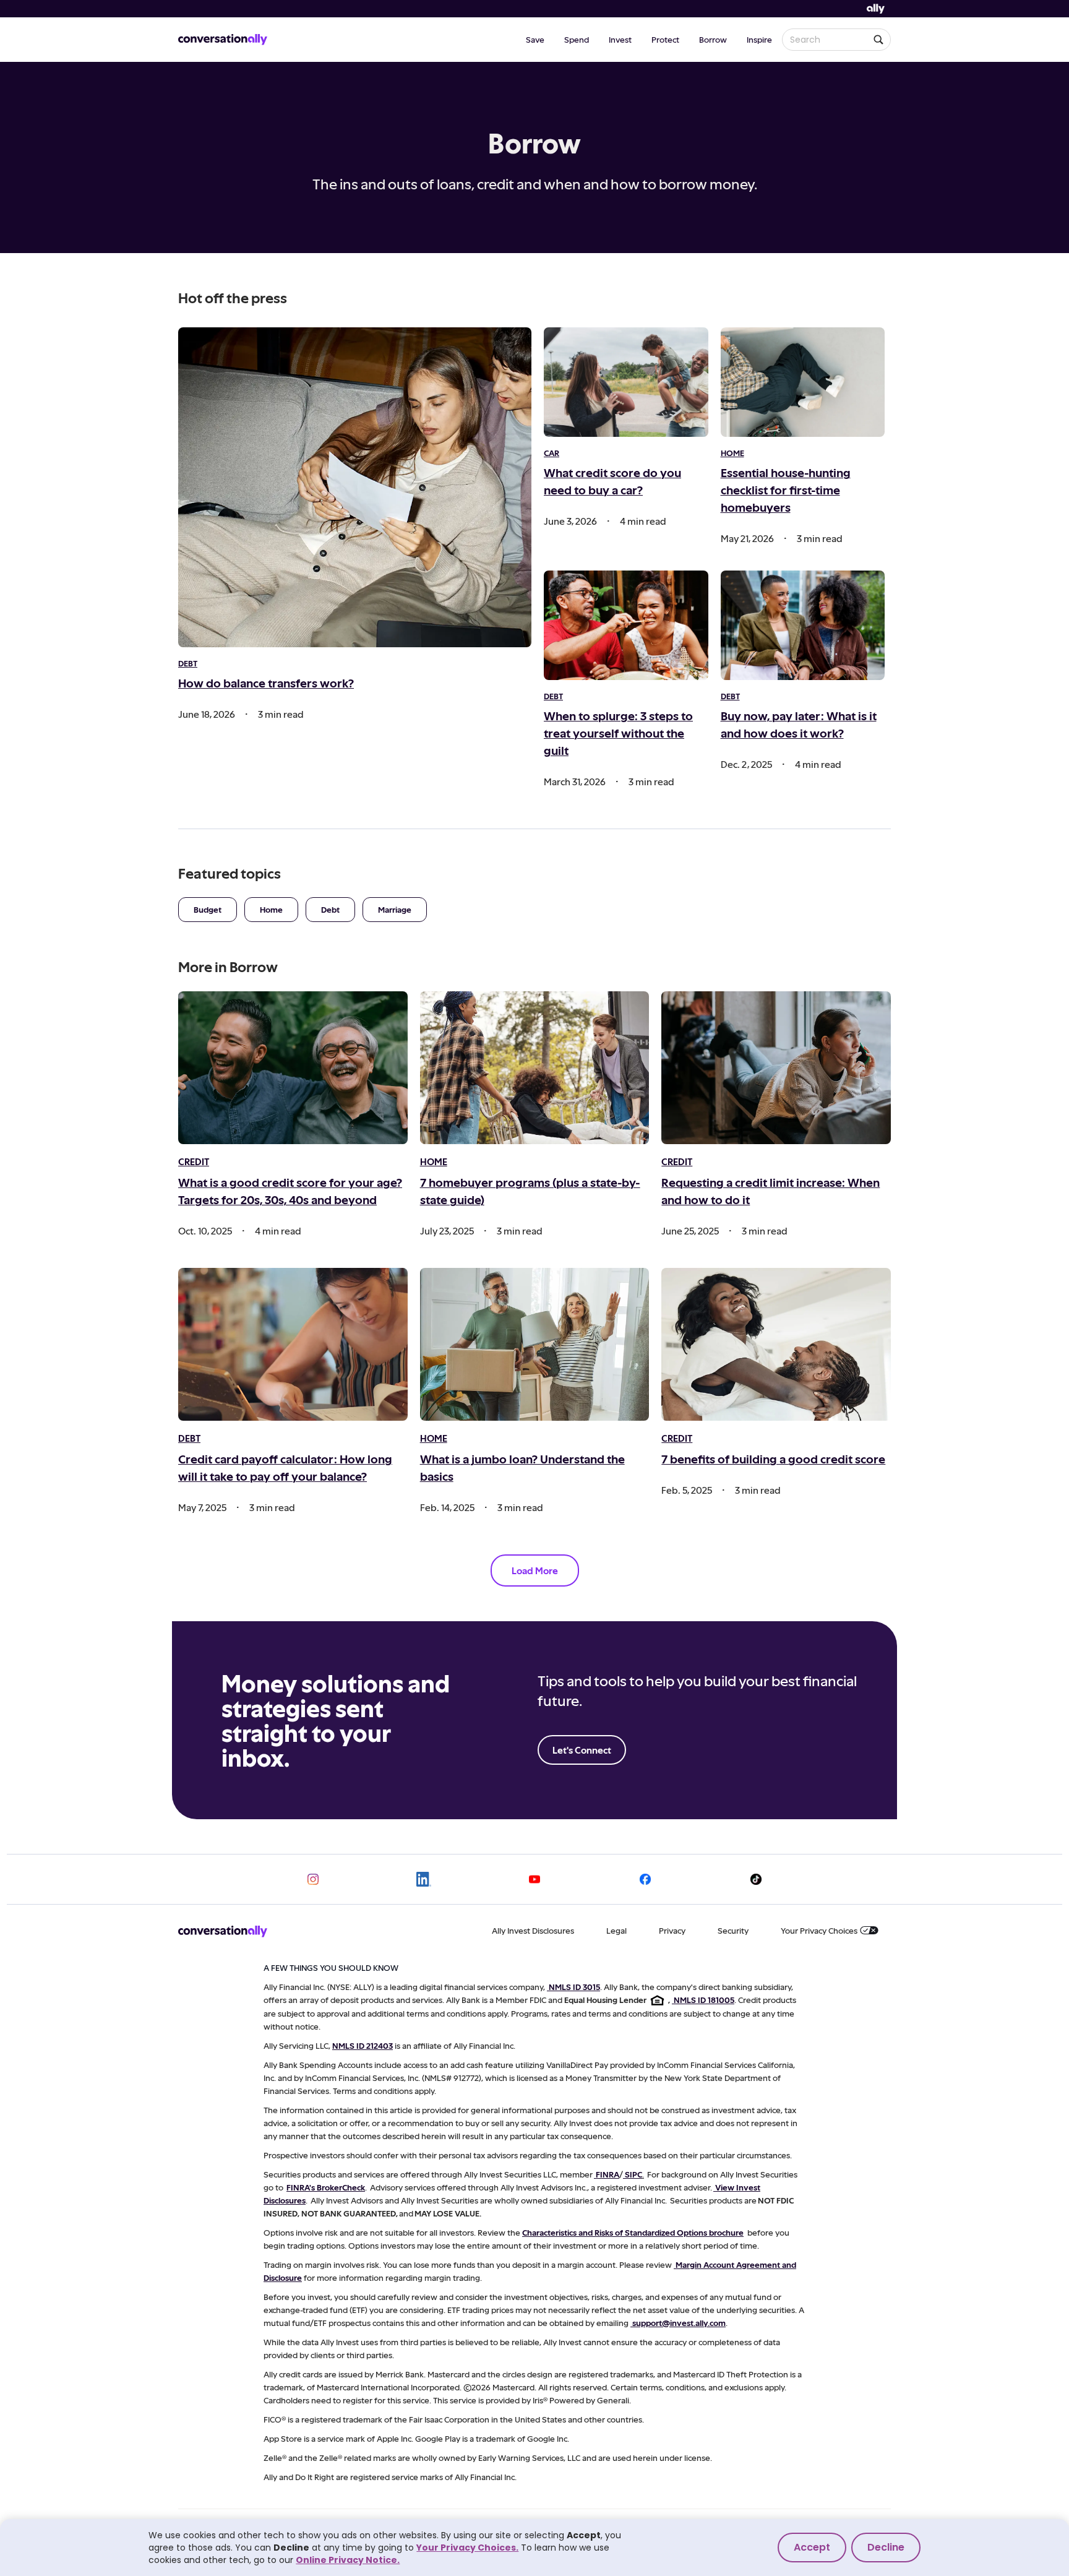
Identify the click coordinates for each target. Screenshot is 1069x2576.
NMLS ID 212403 (363, 2045)
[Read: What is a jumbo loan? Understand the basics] (535, 1344)
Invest (620, 39)
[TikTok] (756, 1879)
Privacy (672, 1930)
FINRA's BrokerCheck (326, 2187)
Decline (886, 2547)
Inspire (759, 39)
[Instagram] (313, 1879)
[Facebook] (645, 1879)
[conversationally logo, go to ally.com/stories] (223, 40)
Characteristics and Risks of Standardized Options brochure (633, 2232)
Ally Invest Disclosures (533, 1930)
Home (271, 909)
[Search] (878, 40)
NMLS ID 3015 (574, 1987)
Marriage (395, 909)
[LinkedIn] (424, 1879)
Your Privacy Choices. (467, 2548)
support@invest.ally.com (679, 2323)
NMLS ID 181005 (704, 2000)
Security (733, 1930)
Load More (535, 1570)
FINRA (607, 2174)
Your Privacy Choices (819, 1930)
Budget (208, 909)
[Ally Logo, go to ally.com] (876, 9)
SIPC (633, 2174)
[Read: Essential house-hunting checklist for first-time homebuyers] (803, 382)
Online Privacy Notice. (348, 2560)
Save (535, 39)
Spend (577, 39)
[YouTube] (534, 1879)
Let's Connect (582, 1750)
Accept (812, 2547)
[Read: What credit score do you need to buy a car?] (626, 382)
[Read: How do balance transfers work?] (355, 487)
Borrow (713, 39)
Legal (616, 1930)
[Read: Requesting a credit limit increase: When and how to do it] (776, 1068)
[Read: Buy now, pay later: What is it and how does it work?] (803, 625)
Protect (665, 39)
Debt (330, 909)
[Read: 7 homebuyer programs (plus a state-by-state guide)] (535, 1068)
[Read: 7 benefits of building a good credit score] (776, 1344)
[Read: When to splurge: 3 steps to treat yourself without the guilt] (626, 625)
